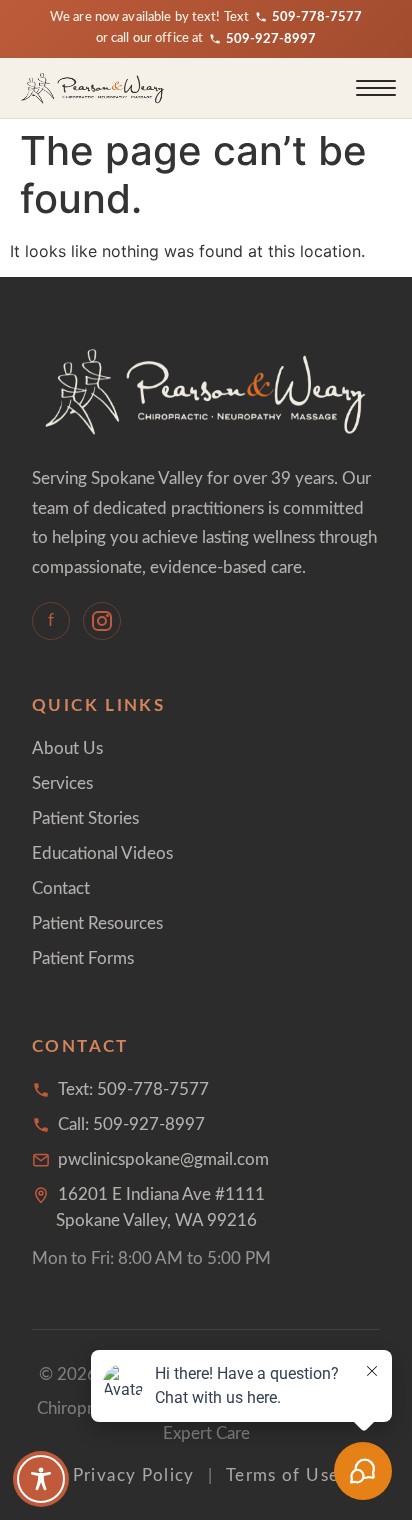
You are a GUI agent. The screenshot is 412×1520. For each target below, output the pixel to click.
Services (62, 783)
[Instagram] (102, 621)
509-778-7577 (317, 17)
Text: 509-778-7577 (133, 1089)
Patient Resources (97, 923)
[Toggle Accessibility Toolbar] (41, 1479)
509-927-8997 (271, 39)
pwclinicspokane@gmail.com (163, 1159)
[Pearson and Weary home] (93, 88)
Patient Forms (83, 958)
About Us (67, 748)
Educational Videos (102, 853)
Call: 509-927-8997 (131, 1124)
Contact (61, 888)
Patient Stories (85, 818)
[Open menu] (376, 88)
